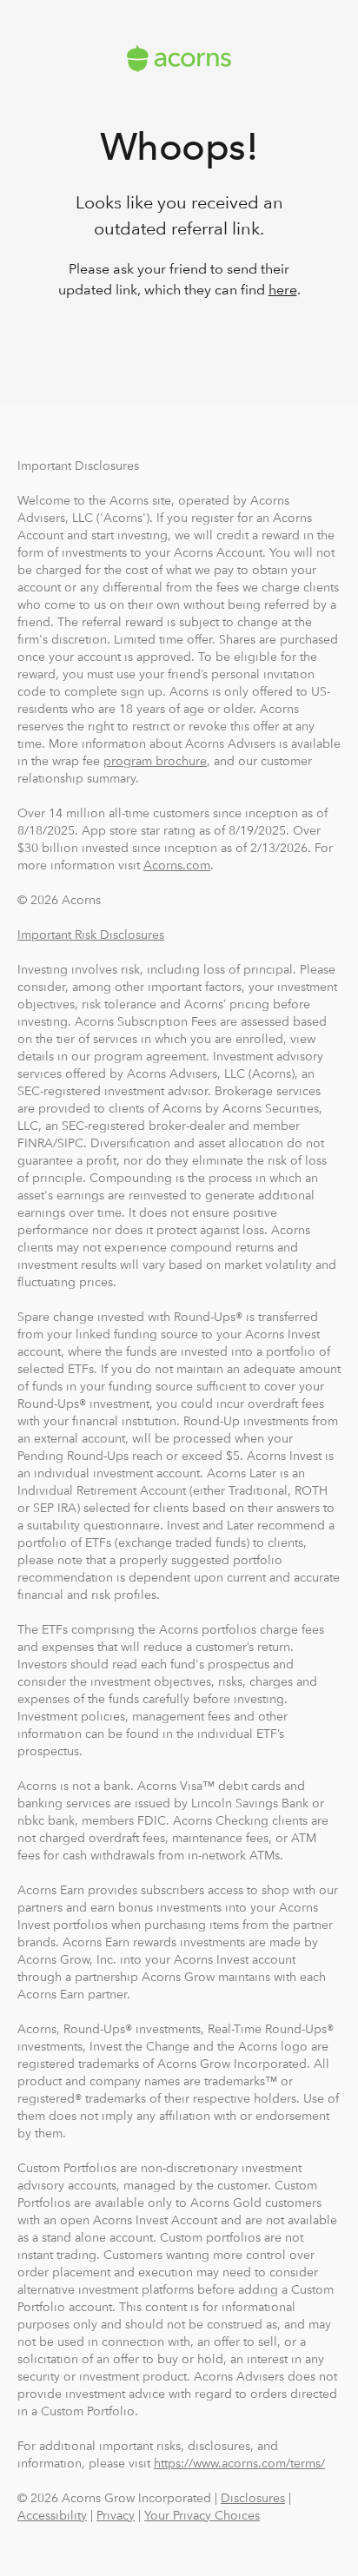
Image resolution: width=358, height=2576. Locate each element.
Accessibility (52, 2515)
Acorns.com (177, 865)
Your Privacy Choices (202, 2515)
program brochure (155, 761)
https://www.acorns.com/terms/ (239, 2463)
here (283, 290)
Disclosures (253, 2498)
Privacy (116, 2515)
